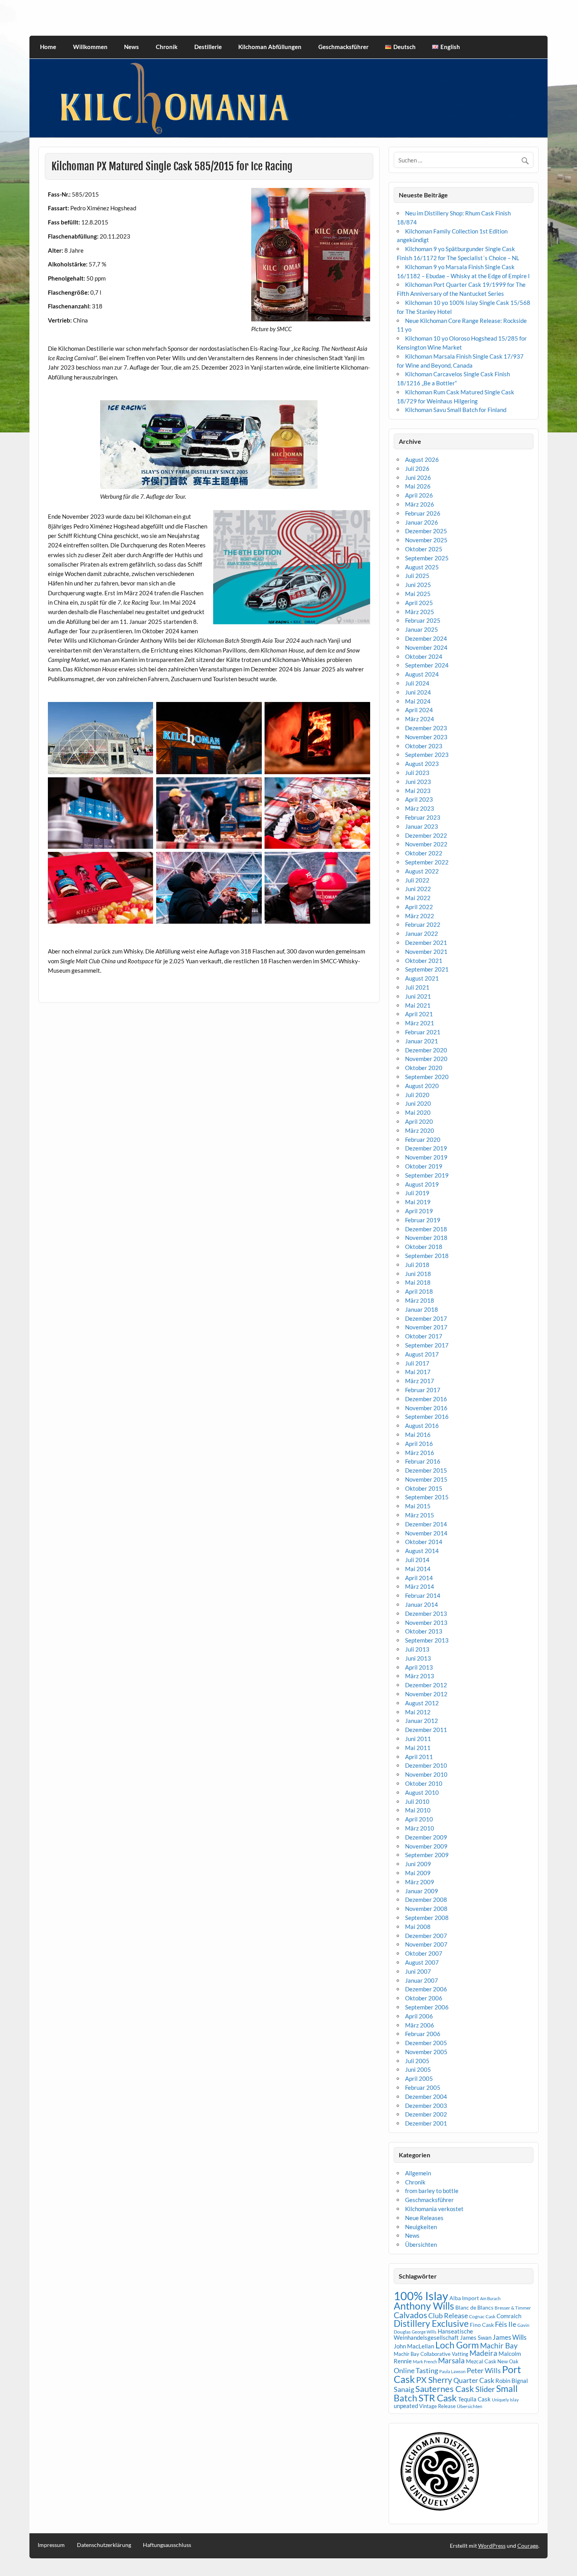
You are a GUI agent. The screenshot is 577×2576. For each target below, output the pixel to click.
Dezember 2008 (426, 1900)
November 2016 (426, 1408)
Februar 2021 (423, 1032)
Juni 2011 (418, 1739)
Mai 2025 (418, 594)
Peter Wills (484, 2370)
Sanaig (404, 2389)
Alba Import (464, 2298)
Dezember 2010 (426, 1765)
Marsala (451, 2360)
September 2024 (427, 665)
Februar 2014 (423, 1595)
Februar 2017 (423, 1390)
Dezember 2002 (426, 2114)
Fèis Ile (506, 2324)
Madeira (483, 2353)
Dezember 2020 (426, 1050)
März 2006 (420, 2025)
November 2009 (426, 1846)
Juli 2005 (417, 2061)
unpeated (406, 2406)
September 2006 (427, 2007)
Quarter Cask (474, 2380)
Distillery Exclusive (431, 2324)
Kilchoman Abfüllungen (270, 47)
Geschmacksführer (343, 47)
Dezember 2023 (426, 728)
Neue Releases (424, 2218)
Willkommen (90, 47)
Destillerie (208, 47)
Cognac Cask (482, 2316)
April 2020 (419, 1121)
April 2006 (419, 2016)
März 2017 (420, 1381)
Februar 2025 (423, 620)
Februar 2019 (423, 1220)
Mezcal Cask (481, 2361)
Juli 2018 (417, 1265)
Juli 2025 (417, 576)
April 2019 (419, 1211)
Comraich (509, 2316)
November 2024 (426, 647)
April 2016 (419, 1444)
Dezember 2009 (426, 1837)
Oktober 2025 (424, 549)
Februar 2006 (423, 2034)
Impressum (51, 2545)
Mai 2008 (418, 1927)
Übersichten (421, 2244)
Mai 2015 (418, 1506)
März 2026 (420, 504)
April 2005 (419, 2078)
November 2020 (426, 1059)
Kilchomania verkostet (434, 2209)
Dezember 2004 (426, 2097)
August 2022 (422, 871)
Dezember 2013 (426, 1613)
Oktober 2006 (424, 1998)
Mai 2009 (418, 1873)
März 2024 (420, 719)
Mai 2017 (418, 1372)
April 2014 (419, 1578)
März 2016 (420, 1453)
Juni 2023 (418, 782)
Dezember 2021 (426, 943)
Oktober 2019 (424, 1166)
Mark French (425, 2362)
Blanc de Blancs (474, 2307)
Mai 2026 (418, 486)
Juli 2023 (417, 773)
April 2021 (419, 1014)
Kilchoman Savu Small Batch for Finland (456, 410)
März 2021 (420, 1023)
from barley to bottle (432, 2191)
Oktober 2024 (424, 656)
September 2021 (427, 969)
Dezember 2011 (426, 1730)
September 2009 (427, 1855)
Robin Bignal (512, 2381)
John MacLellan (414, 2346)
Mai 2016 (418, 1435)
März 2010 (420, 1828)
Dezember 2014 (426, 1524)
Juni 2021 (418, 996)
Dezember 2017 (426, 1318)
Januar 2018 (422, 1309)
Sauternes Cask (445, 2389)
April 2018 (419, 1291)
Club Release (448, 2316)
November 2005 (426, 2052)
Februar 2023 (423, 817)
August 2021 (422, 978)
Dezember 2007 (426, 1936)
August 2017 (422, 1354)
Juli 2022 (417, 880)
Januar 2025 (422, 629)
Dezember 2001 (426, 2123)
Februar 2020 (423, 1139)
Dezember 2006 (426, 1989)
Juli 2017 (417, 1363)
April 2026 (419, 495)
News (131, 47)
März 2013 (420, 1676)
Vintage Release (437, 2406)
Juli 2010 (417, 1801)
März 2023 (420, 808)
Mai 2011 (418, 1748)
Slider (485, 2389)
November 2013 (426, 1623)
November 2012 (426, 1694)
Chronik (167, 47)
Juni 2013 (418, 1658)
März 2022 (420, 916)
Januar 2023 (422, 826)
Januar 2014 (422, 1604)
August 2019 (422, 1184)
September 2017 (427, 1345)
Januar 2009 (422, 1891)
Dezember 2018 (426, 1229)
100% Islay (421, 2296)
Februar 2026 (423, 513)
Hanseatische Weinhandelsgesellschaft (433, 2334)
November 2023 (426, 737)
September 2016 (427, 1417)
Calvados (410, 2315)
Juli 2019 (417, 1193)
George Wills (424, 2332)
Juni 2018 (418, 1274)
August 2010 (422, 1792)
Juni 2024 (418, 692)
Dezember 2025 (426, 531)
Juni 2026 (418, 478)
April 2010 (419, 1819)
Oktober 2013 (424, 1631)
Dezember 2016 (426, 1399)
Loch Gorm (457, 2345)
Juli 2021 (417, 987)
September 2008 (427, 1918)
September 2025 (427, 558)
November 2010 (426, 1774)
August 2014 (422, 1551)
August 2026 (422, 459)
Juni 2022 (418, 889)
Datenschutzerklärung (104, 2545)
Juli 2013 (417, 1649)
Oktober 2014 (424, 1542)
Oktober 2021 (424, 961)
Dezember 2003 (426, 2106)
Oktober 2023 (424, 746)
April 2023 (419, 799)
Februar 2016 (423, 1461)
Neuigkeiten (421, 2227)
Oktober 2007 (424, 1953)
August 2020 (422, 1086)
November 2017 (426, 1327)
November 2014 (426, 1533)
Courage (528, 2546)
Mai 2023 (418, 791)
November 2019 (426, 1157)
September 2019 (427, 1175)
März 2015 (420, 1515)
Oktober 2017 (424, 1336)
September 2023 (427, 755)
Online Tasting (416, 2371)
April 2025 (419, 603)
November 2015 (426, 1479)
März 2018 (420, 1300)
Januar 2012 (422, 1721)
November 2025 (426, 540)
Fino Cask (482, 2325)
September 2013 (427, 1640)
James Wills (509, 2337)
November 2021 (426, 952)
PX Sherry (434, 2380)
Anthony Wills (424, 2306)
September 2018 (427, 1256)
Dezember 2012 (426, 1685)
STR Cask (438, 2398)
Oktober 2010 (424, 1783)
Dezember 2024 (426, 638)
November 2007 (426, 1944)
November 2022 (426, 844)
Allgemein (418, 2173)
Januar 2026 (422, 522)
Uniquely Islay (505, 2400)
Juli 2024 (417, 683)
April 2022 (419, 907)
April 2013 (419, 1667)
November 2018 (426, 1238)
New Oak (508, 2361)
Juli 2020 (417, 1095)
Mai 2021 (418, 1005)
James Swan (476, 2338)
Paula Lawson (452, 2371)
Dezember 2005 (426, 2043)
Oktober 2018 (424, 1247)
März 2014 (420, 1586)
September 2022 (427, 862)
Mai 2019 (418, 1202)
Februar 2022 (423, 924)
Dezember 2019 (426, 1148)
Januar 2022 (422, 933)
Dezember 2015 (426, 1470)
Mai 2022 (418, 898)
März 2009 (420, 1882)
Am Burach (490, 2298)
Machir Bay (499, 2345)
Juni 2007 (418, 1971)
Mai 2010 (418, 1810)
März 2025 (420, 612)
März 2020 (420, 1130)
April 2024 (419, 710)
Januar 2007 (422, 1980)
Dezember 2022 (426, 835)
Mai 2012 (418, 1712)
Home (48, 47)
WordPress (492, 2546)
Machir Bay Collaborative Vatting (431, 2354)
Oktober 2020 (424, 1068)
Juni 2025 (418, 585)
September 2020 (427, 1077)
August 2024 (422, 674)
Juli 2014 (417, 1560)
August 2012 (422, 1703)
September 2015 (427, 1497)
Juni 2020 (418, 1103)
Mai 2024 (418, 701)
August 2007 (422, 1962)
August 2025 (422, 567)
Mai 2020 (418, 1112)
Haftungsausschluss (167, 2545)
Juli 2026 (417, 469)
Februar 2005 (423, 2087)
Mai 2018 (418, 1282)
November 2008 (426, 1909)
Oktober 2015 (424, 1488)
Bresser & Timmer (513, 2308)
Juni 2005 (418, 2069)
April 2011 (419, 1757)
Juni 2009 (418, 1864)
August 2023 (422, 764)
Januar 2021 (422, 1041)
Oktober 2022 (424, 853)
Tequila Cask (474, 2399)
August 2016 (422, 1426)
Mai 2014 (418, 1569)
